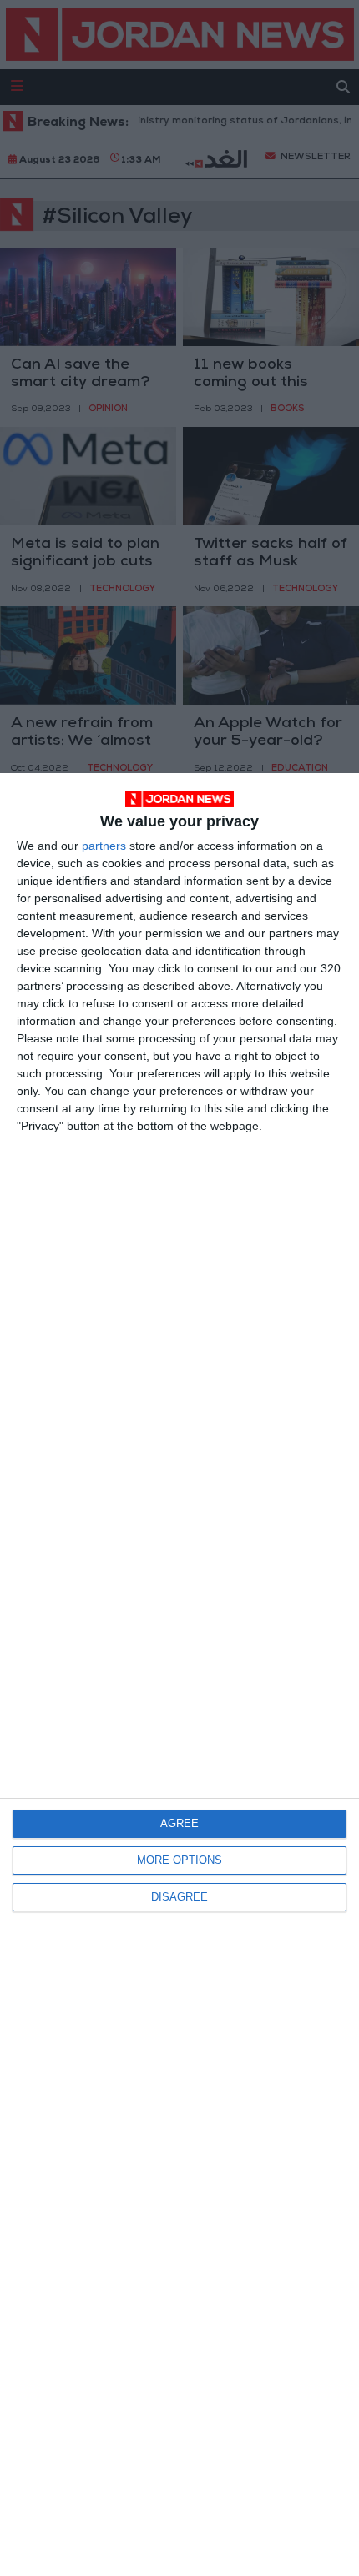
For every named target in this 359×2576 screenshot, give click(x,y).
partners (104, 846)
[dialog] (179, 1675)
